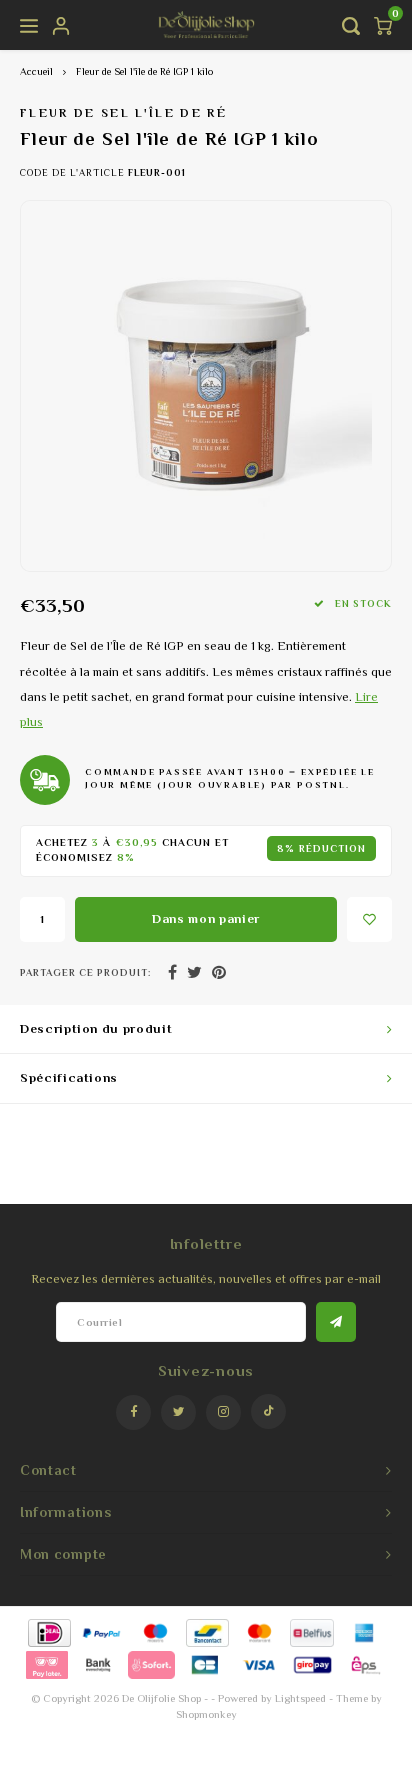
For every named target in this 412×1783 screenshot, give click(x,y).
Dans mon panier (206, 918)
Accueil (36, 71)
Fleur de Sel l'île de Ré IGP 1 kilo (144, 71)
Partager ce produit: (85, 972)
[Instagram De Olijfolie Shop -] (223, 1412)
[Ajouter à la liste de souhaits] (369, 919)
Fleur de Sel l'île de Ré (123, 113)
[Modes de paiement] (48, 1631)
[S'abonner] (336, 1322)
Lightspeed (300, 1698)
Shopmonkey (206, 1714)
